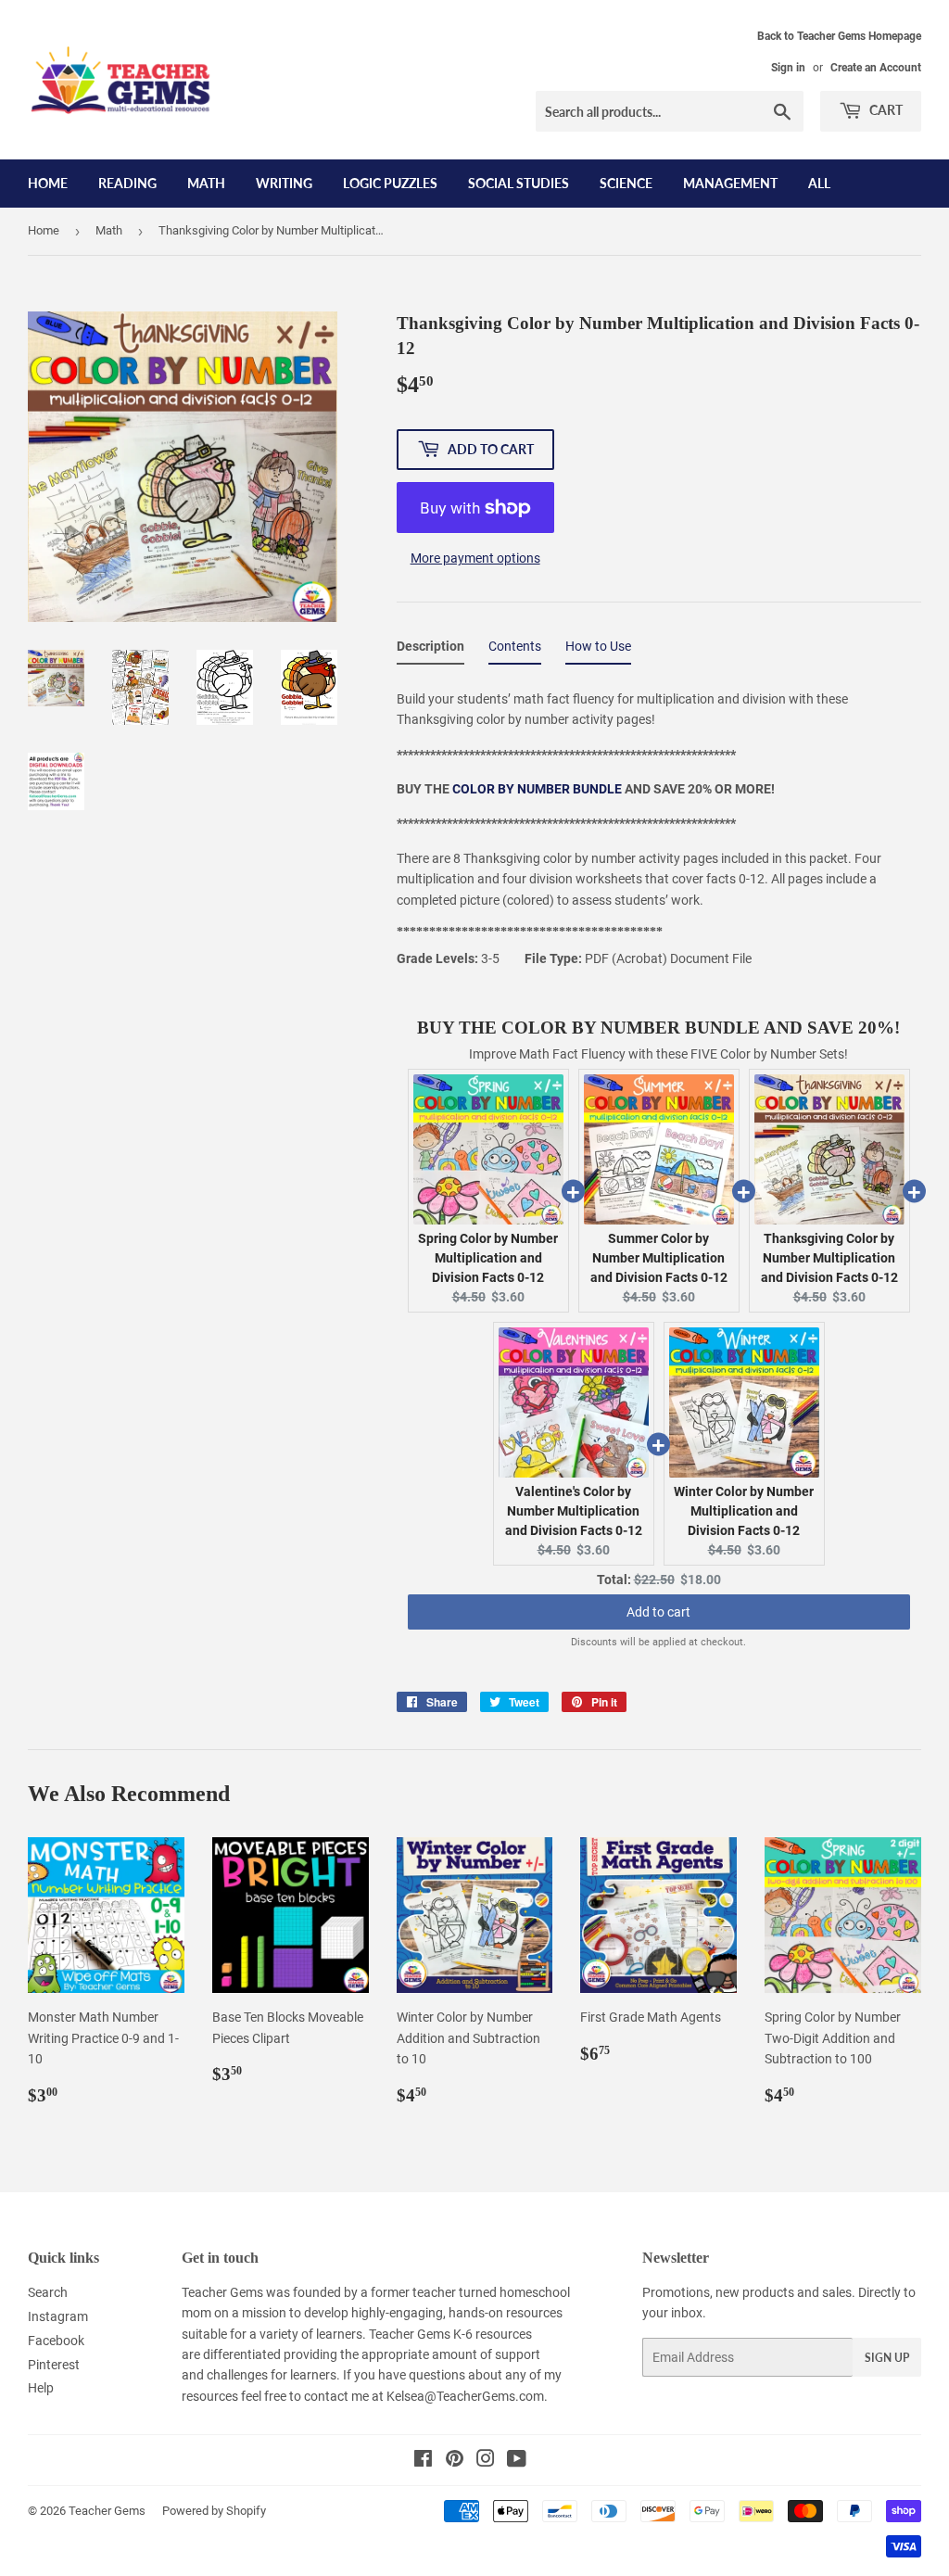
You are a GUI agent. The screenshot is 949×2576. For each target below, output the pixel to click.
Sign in (788, 68)
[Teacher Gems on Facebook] (423, 2461)
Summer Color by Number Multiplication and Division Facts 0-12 (659, 1258)
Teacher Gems (107, 2511)
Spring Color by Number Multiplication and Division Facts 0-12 (488, 1258)
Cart (885, 110)
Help (41, 2388)
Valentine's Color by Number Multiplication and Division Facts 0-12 (574, 1511)
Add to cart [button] (658, 1612)
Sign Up (887, 2358)
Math (206, 183)
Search (48, 2292)
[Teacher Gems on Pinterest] (455, 2461)
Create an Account (876, 68)
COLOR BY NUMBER (512, 789)
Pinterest (54, 2365)
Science (626, 183)
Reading (127, 183)
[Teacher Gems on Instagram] (486, 2461)
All (819, 183)
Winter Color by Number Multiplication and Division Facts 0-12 (744, 1511)
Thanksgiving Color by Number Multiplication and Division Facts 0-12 (829, 1258)
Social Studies (519, 183)
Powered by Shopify (214, 2511)
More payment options (475, 558)
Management (730, 183)
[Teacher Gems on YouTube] (517, 2461)
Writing (284, 183)
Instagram (58, 2316)
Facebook (56, 2341)
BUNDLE (597, 789)
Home (48, 183)
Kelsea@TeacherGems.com (465, 2396)
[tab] (430, 650)
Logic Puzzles (390, 183)
